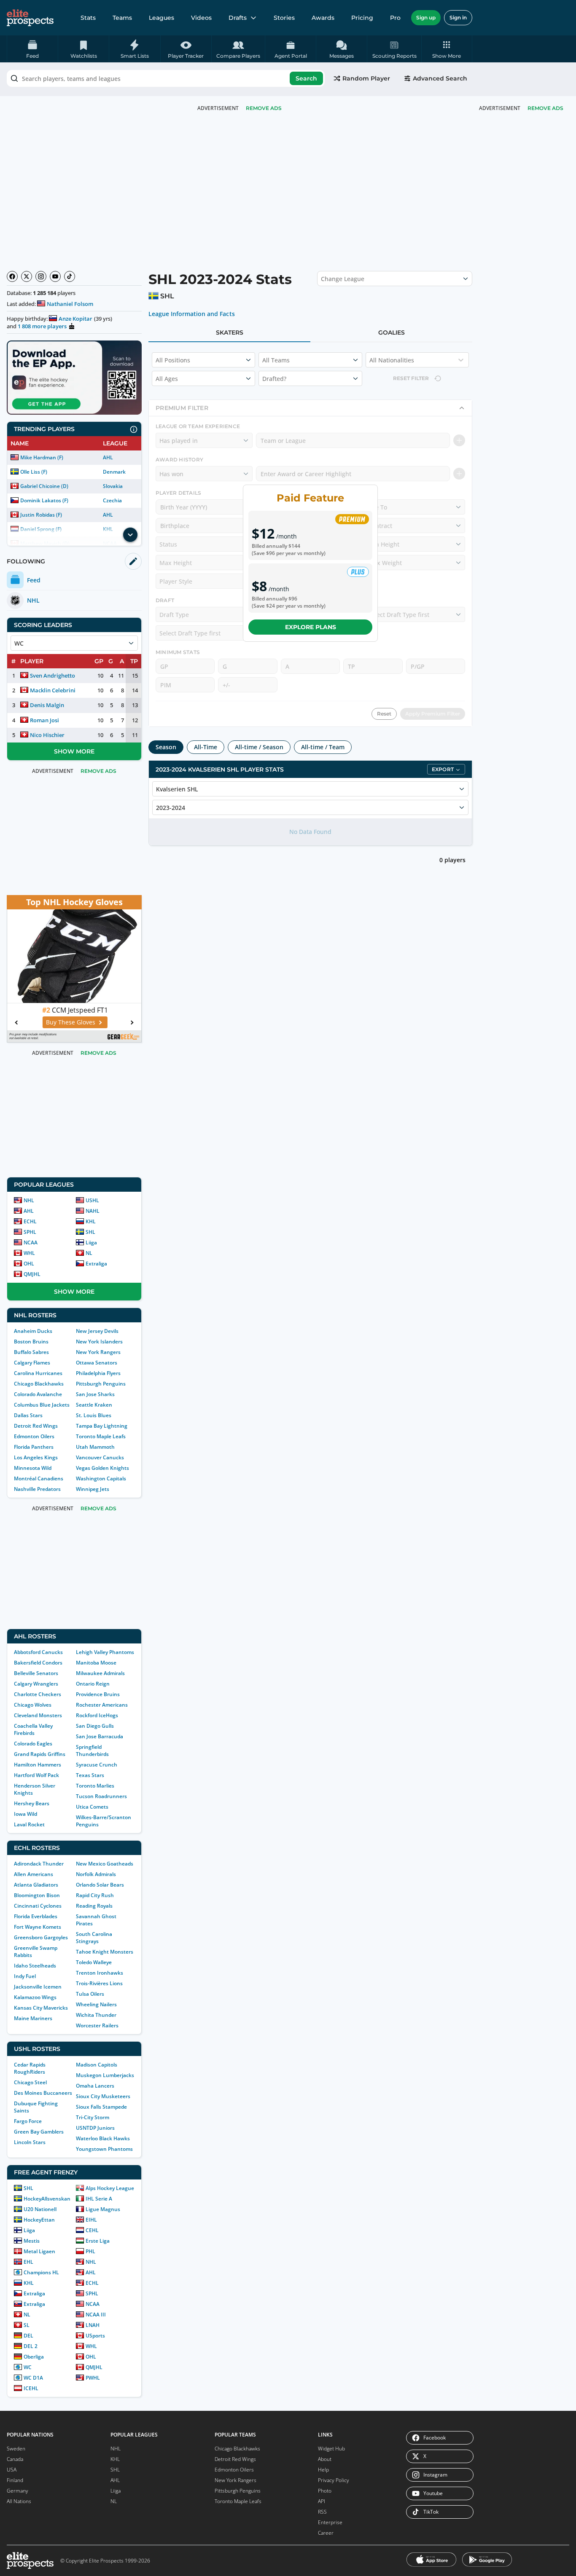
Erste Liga (98, 2241)
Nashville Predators (37, 1489)
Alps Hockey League (110, 2188)
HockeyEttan (39, 2220)
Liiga (91, 1242)
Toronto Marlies (95, 1786)
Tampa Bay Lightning (102, 1426)
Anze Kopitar (75, 319)
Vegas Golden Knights (102, 1468)
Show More (74, 751)
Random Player (366, 78)
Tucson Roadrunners (101, 1796)
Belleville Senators (36, 1673)
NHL (29, 1200)
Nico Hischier (47, 735)
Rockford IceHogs (97, 1715)
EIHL (91, 2220)
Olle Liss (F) (34, 472)
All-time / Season (259, 747)
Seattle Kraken (94, 1405)
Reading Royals (94, 1906)
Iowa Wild (26, 1814)
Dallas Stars (28, 1415)
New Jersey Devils (97, 1331)
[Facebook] (12, 276)
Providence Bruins (98, 1694)
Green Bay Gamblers (39, 2132)
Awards (323, 18)
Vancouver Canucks (100, 1457)
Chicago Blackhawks (39, 1384)
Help (323, 2470)
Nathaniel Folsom (70, 304)
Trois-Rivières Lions (99, 1983)
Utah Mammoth (95, 1447)
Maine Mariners (33, 2018)
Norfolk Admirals (96, 1874)
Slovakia (113, 486)
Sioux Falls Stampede (101, 2107)
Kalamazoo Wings (35, 1997)
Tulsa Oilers (90, 1994)
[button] (447, 49)
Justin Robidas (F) (41, 515)
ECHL (30, 1221)
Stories (284, 18)
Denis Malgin (47, 705)
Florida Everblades (36, 1916)
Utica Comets (92, 1807)
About (325, 2459)
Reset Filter (411, 378)
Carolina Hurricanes (38, 1373)
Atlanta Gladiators (36, 1885)
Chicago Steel (30, 2082)
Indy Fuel (25, 1976)
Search (306, 78)
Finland (15, 2480)
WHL (29, 1253)
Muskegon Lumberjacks (105, 2075)
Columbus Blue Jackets (42, 1405)
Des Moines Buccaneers (43, 2093)
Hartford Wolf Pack (36, 1775)
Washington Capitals (101, 1478)
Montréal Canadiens (39, 1478)
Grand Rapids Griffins (40, 1754)
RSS (322, 2512)
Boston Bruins (31, 1342)
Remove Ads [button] (545, 108)
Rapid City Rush (95, 1895)
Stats (88, 18)
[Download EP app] (74, 378)
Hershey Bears (32, 1803)
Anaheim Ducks (33, 1331)
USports (95, 2336)
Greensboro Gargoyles (41, 1937)
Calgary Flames (32, 1363)
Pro (395, 18)
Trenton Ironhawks (100, 1973)
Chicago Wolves (33, 1705)
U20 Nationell (40, 2209)
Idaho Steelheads (35, 1966)
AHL (108, 457)
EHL (28, 2262)
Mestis (32, 2241)
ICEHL (31, 2388)
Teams (122, 18)
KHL (91, 1221)
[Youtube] (55, 276)
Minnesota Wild (33, 1468)
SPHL (30, 1232)
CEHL (92, 2230)
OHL (29, 1264)
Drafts (238, 18)
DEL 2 (31, 2346)
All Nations (19, 2501)
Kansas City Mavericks (41, 2008)
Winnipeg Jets (93, 1489)
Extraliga (96, 1264)
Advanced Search (440, 78)
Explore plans (311, 627)
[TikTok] (70, 276)
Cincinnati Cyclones (38, 1906)
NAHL (93, 1211)
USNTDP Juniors (95, 2128)
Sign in (458, 17)
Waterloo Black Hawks (103, 2138)
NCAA (31, 1242)
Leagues (161, 18)
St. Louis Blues (94, 1415)
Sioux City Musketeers (103, 2096)
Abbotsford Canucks (38, 1652)
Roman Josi (44, 720)
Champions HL (41, 2272)
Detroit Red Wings (36, 1426)
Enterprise (330, 2522)
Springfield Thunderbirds (92, 1750)
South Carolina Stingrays (94, 1938)
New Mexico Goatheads (105, 1864)
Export (443, 769)
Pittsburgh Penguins (101, 1384)
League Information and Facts (192, 314)
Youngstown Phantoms (104, 2149)
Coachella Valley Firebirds (33, 1729)
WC (28, 2367)
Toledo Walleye (94, 1962)
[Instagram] (41, 276)
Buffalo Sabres (31, 1352)
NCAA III (96, 2315)
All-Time (206, 747)
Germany (17, 2491)
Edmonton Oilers (34, 1436)
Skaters (230, 332)
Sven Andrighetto (52, 675)
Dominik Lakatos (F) (44, 500)
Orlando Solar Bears (100, 1885)
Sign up (426, 17)
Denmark (114, 472)
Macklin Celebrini (53, 690)
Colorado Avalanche (38, 1394)
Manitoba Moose (96, 1663)
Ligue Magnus (103, 2209)
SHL (90, 1232)
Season (166, 747)
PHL (90, 2251)
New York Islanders (99, 1342)
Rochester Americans (102, 1705)
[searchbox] (166, 78)
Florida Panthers (34, 1447)
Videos (201, 18)
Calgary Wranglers (36, 1684)
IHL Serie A (99, 2199)
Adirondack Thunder (39, 1864)
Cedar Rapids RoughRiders (30, 2068)
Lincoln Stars (30, 2142)
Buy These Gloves (70, 1022)
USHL (92, 1200)
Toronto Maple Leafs (101, 1436)
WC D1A (33, 2378)
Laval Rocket (29, 1824)
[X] (27, 276)
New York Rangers (98, 1352)
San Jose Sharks (95, 1394)
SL (27, 2325)
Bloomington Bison (37, 1895)
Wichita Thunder (96, 2015)
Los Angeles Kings (36, 1457)
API (322, 2501)
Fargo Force (28, 2121)
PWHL (93, 2378)
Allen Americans (34, 1874)
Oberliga (34, 2357)
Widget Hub (331, 2449)
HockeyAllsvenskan (47, 2199)
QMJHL (32, 1274)
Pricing (362, 18)
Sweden (16, 2449)
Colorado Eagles (33, 1744)
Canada (15, 2459)
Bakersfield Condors (38, 1663)
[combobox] (166, 78)
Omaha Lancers (95, 2086)
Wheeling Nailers (96, 2004)
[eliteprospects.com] (30, 18)
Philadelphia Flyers (98, 1373)
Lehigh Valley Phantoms (105, 1652)
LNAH (93, 2325)
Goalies (392, 332)
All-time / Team (323, 747)
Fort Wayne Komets (38, 1927)
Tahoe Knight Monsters (105, 1952)
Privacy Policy (334, 2480)
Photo (325, 2491)
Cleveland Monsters (38, 1715)
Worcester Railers (97, 2025)
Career (326, 2533)
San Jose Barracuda (100, 1736)
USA (12, 2470)
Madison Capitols (97, 2065)
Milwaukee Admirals (100, 1673)
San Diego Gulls (95, 1726)
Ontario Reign (93, 1684)
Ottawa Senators (97, 1363)
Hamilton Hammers (38, 1765)
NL (89, 1253)
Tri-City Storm (93, 2117)
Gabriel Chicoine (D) (44, 486)
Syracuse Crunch (97, 1765)
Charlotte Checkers (38, 1694)
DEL (28, 2336)
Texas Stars (90, 1775)
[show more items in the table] (130, 535)
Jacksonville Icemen (38, 1987)
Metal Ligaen (39, 2251)
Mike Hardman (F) (42, 457)
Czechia (112, 500)
